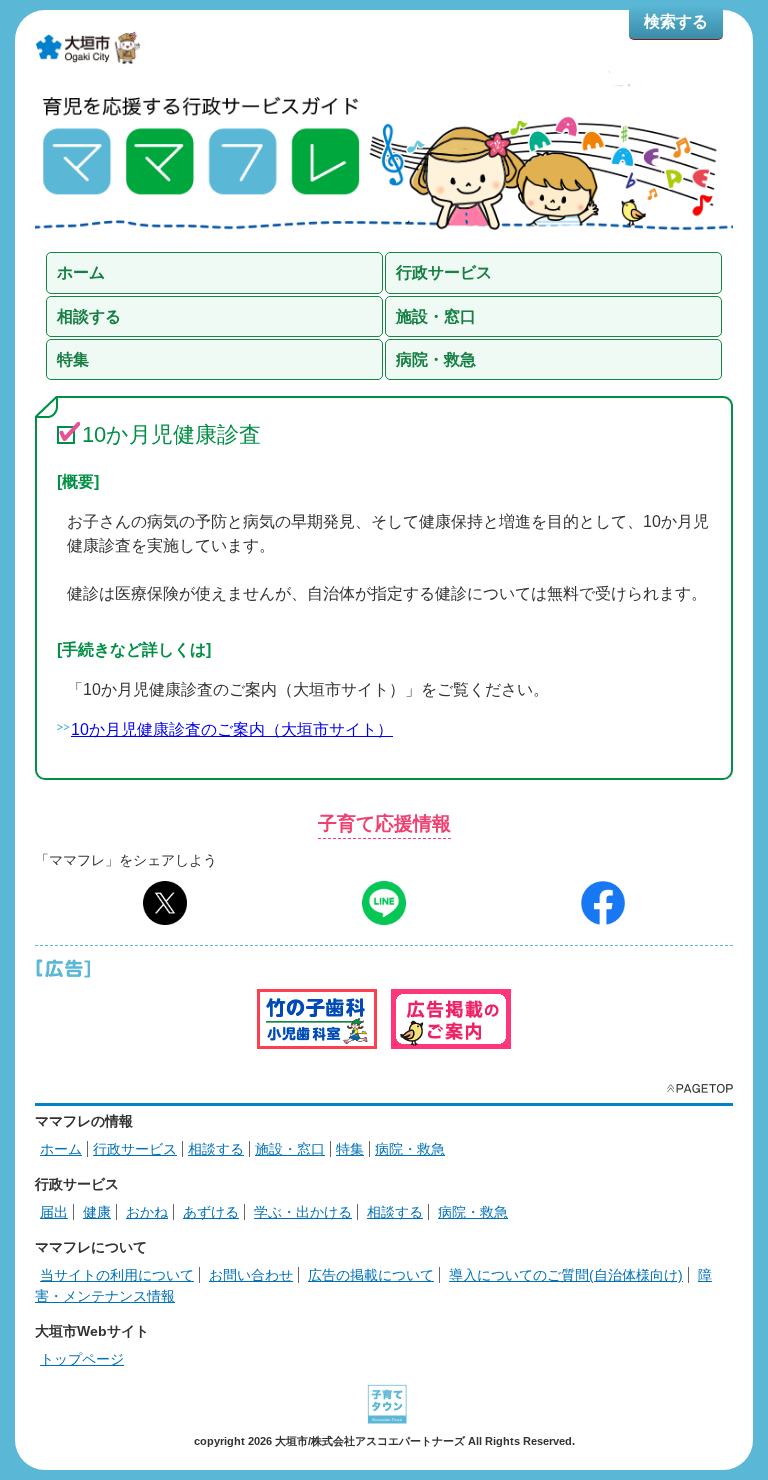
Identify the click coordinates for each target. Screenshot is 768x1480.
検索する (676, 21)
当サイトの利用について (117, 1275)
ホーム (61, 1149)
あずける (211, 1212)
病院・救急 (410, 1149)
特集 (350, 1149)
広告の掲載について (371, 1275)
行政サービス (135, 1149)
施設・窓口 (290, 1149)
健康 (97, 1212)
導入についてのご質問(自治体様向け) (566, 1275)
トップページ (82, 1359)
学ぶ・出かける (303, 1212)
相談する (216, 1149)
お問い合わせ (251, 1275)
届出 (54, 1212)
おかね (147, 1212)
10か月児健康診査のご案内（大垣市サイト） (232, 729)
